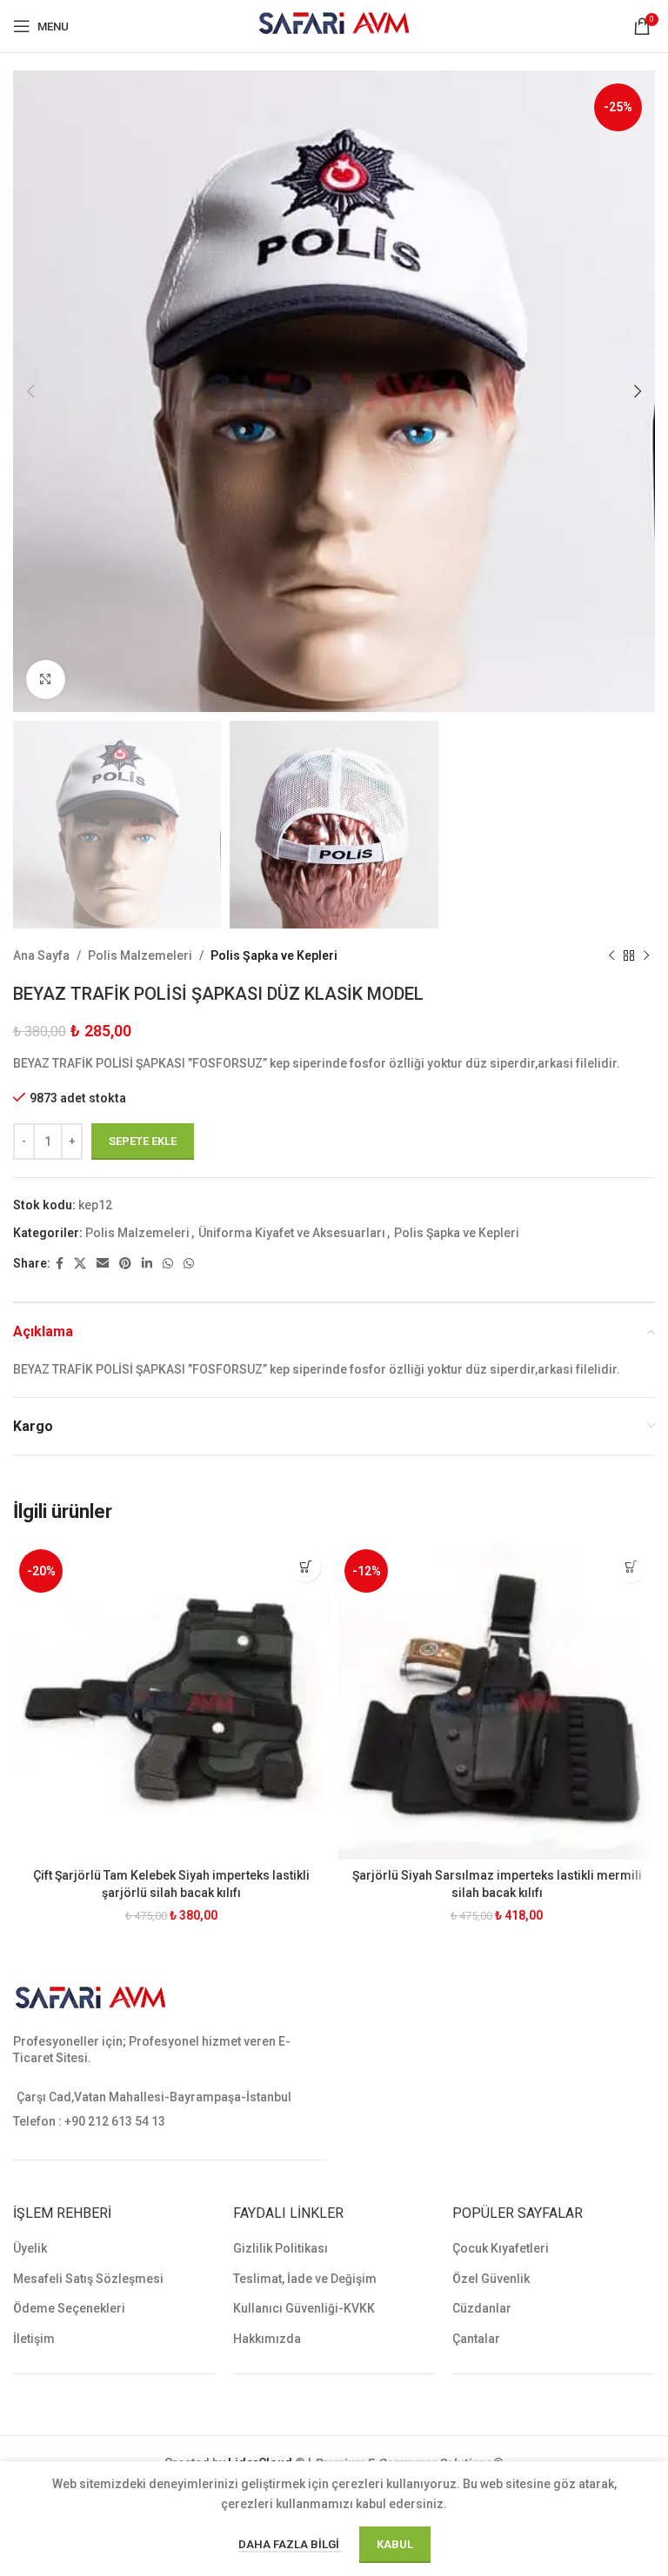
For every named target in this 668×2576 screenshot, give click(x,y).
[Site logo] (334, 25)
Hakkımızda (267, 2339)
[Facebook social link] (60, 1264)
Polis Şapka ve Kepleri (274, 955)
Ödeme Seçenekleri (69, 2308)
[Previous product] (611, 956)
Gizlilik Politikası (281, 2248)
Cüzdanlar (482, 2308)
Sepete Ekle (143, 1141)
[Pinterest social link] (125, 1264)
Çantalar (476, 2339)
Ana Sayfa (41, 955)
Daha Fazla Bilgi (290, 2544)
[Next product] (646, 956)
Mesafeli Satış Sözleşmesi (88, 2279)
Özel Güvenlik (491, 2279)
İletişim (34, 2339)
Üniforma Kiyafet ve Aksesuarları (292, 1233)
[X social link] (80, 1264)
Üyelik (30, 2248)
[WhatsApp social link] (168, 1264)
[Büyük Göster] (46, 679)
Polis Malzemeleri (140, 955)
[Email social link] (103, 1264)
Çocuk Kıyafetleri (501, 2248)
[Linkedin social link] (147, 1264)
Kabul (395, 2544)
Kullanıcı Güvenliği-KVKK (304, 2308)
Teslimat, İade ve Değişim (305, 2279)
